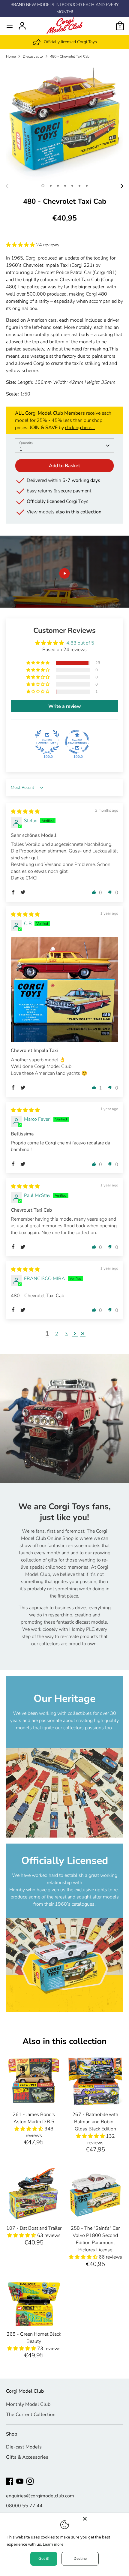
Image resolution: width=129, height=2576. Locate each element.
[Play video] (64, 573)
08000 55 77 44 (24, 2506)
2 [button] (51, 186)
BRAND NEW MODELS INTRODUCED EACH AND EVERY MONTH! (64, 8)
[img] (25, 812)
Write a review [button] (65, 706)
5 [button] (72, 186)
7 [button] (87, 186)
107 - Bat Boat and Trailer (34, 2228)
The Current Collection (31, 2415)
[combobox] (64, 446)
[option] (64, 42)
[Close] (104, 2519)
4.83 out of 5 (80, 643)
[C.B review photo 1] (64, 990)
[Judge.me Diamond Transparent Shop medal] (77, 742)
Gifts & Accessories (27, 2457)
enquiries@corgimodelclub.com (40, 2496)
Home (11, 56)
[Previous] (8, 186)
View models (64, 512)
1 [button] (43, 186)
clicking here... (80, 428)
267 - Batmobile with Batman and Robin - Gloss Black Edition (95, 2122)
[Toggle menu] (10, 26)
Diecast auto (33, 56)
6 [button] (79, 186)
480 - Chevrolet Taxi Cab (70, 56)
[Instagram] (30, 2481)
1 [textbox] (21, 449)
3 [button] (58, 186)
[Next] (121, 186)
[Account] (22, 23)
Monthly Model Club (28, 2404)
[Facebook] (10, 2481)
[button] (21, 245)
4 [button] (65, 186)
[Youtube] (20, 2481)
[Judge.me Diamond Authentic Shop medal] (47, 742)
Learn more (53, 2544)
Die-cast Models (24, 2447)
